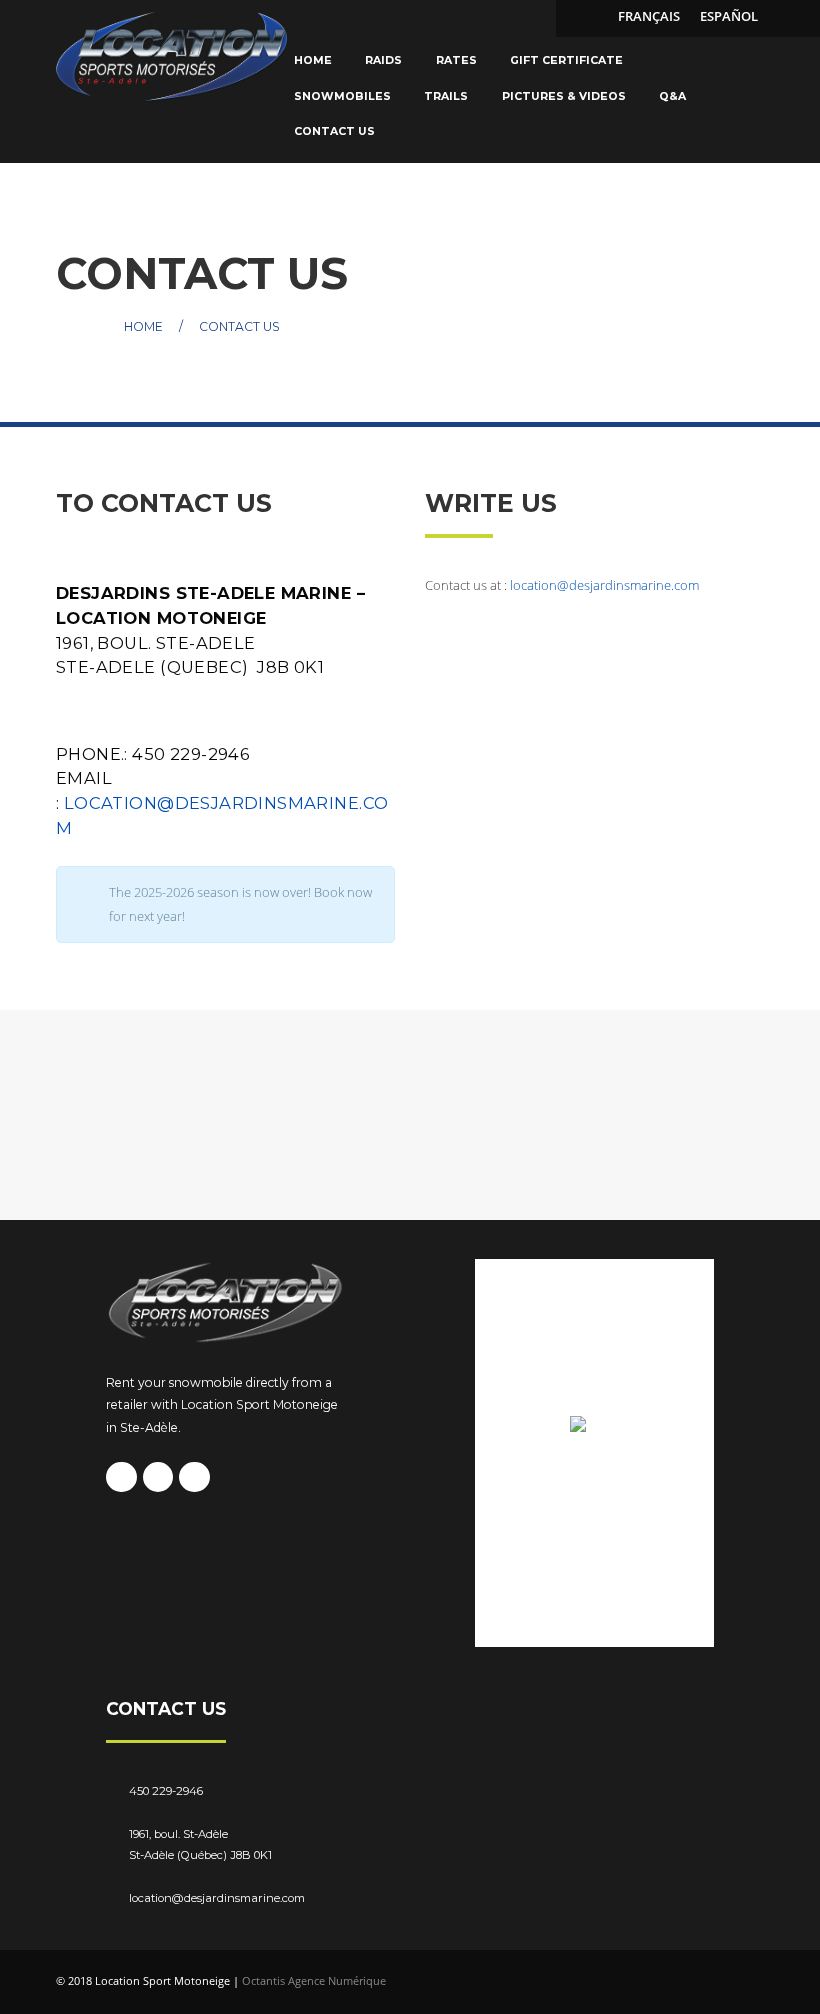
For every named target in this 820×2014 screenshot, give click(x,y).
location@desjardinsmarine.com (604, 585)
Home (143, 325)
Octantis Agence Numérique (314, 1980)
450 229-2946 (166, 1791)
